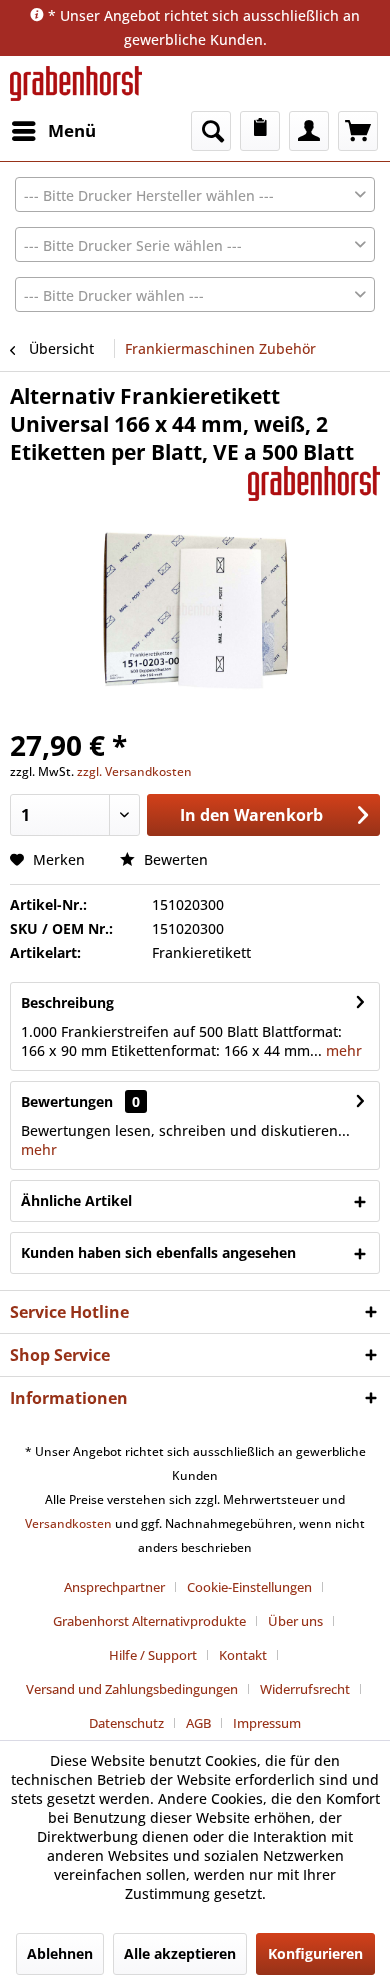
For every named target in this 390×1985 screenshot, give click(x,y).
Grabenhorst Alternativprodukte (149, 1621)
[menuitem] (53, 131)
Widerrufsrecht (305, 1689)
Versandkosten (68, 1523)
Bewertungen (67, 1101)
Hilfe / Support (153, 1655)
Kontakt (243, 1655)
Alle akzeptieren (180, 1953)
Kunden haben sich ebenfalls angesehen (158, 1252)
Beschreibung (67, 1002)
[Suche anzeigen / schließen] (211, 131)
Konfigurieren (315, 1953)
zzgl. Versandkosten (134, 771)
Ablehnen (60, 1953)
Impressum (267, 1723)
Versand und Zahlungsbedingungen (132, 1689)
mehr (342, 1050)
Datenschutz (126, 1723)
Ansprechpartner (114, 1587)
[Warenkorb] (358, 131)
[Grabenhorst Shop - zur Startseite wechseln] (76, 83)
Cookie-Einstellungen (249, 1587)
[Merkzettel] (260, 131)
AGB (198, 1723)
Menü (72, 130)
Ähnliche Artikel (76, 1200)
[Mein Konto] (309, 131)
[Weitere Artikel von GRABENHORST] (314, 483)
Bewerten (174, 859)
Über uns (295, 1621)
